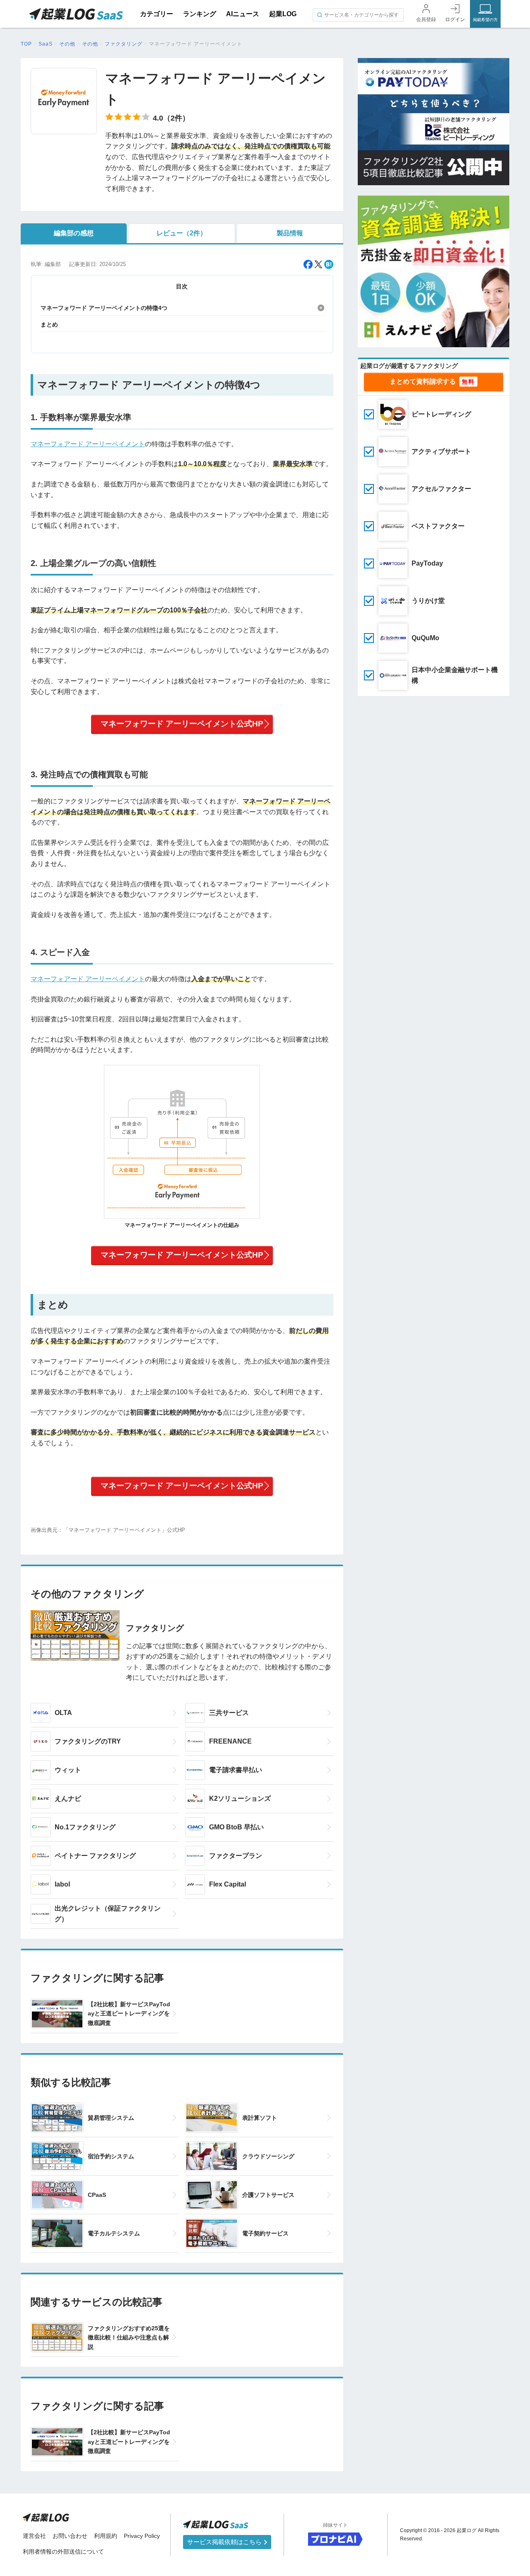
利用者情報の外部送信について (63, 2552)
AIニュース (243, 14)
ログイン (455, 19)
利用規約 (106, 2536)
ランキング (200, 14)
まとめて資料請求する (423, 381)
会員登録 (426, 19)
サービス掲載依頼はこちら (225, 2542)
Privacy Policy (142, 2536)
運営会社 (34, 2536)
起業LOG (283, 14)
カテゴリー (157, 14)
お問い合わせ (70, 2536)
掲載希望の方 (485, 20)
